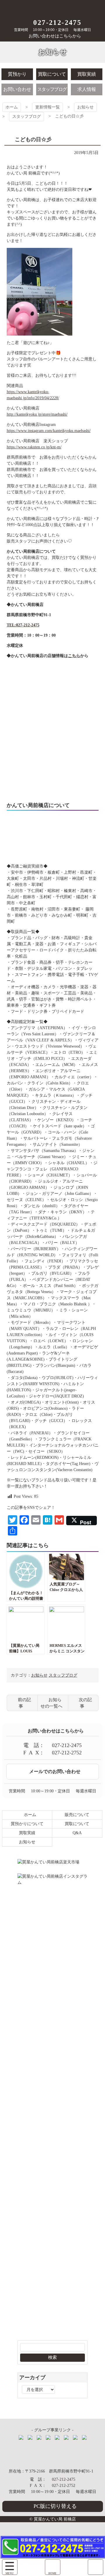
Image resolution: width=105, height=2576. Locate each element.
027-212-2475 (57, 23)
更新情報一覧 (48, 107)
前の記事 (24, 1703)
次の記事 (85, 1703)
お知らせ (85, 107)
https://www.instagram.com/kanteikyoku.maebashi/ (49, 431)
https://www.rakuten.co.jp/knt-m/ (34, 447)
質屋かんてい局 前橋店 (53, 8)
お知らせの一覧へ (51, 1703)
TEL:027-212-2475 (23, 625)
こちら (74, 656)
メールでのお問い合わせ (55, 1771)
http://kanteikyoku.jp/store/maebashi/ (37, 414)
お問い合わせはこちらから (55, 36)
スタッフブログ (27, 116)
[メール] (96, 2567)
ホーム (12, 107)
